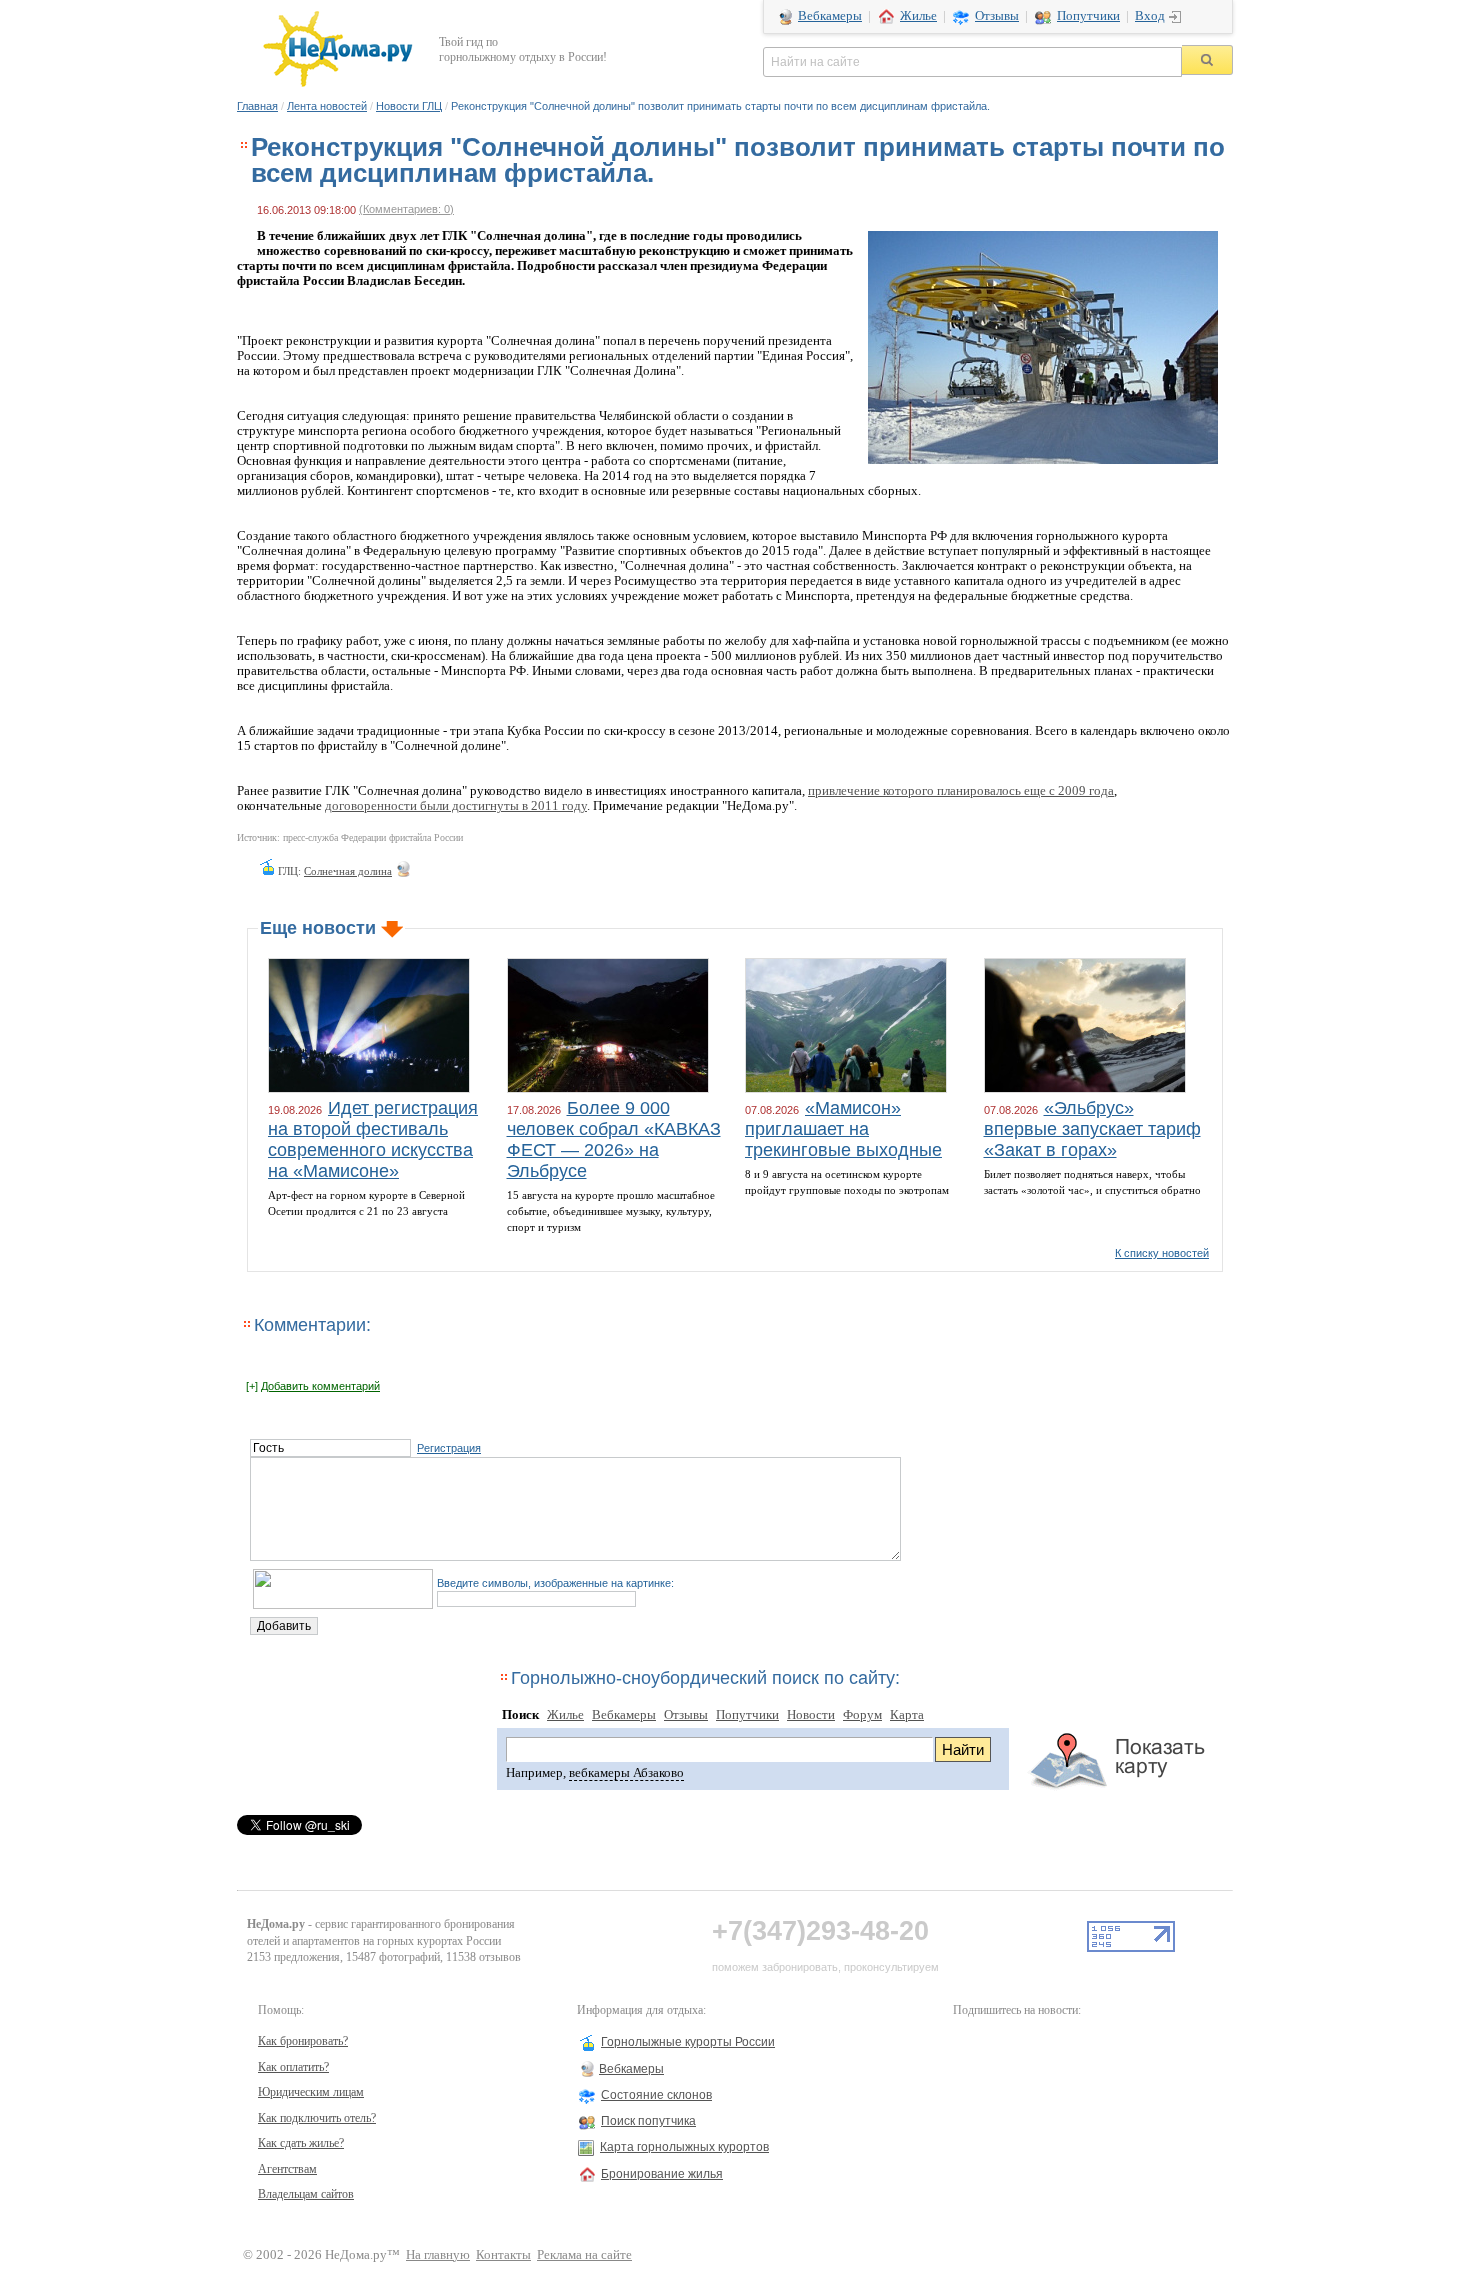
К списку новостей (1162, 1253)
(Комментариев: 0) (406, 209)
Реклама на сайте (584, 2255)
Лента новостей (327, 106)
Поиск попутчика (648, 2121)
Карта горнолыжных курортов (684, 2147)
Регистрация (449, 1448)
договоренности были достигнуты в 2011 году (456, 806)
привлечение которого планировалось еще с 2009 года (961, 791)
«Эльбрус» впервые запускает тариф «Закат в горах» (1092, 1129)
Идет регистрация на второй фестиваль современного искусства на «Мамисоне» (373, 1139)
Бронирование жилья (662, 2174)
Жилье (918, 16)
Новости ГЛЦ (409, 106)
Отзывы (997, 16)
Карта (907, 1715)
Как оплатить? (293, 2067)
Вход (1150, 16)
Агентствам (287, 2169)
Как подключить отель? (317, 2118)
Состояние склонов (656, 2095)
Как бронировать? (303, 2041)
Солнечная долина (348, 871)
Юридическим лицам (311, 2092)
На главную (438, 2255)
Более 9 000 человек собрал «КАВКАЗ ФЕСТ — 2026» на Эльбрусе (614, 1139)
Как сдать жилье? (301, 2143)
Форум (862, 1715)
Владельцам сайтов (306, 2194)
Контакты (503, 2255)
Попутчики (1088, 16)
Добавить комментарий (320, 1386)
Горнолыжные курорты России (688, 2042)
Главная (257, 106)
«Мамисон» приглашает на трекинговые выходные (843, 1129)
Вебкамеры (830, 16)
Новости (811, 1715)
